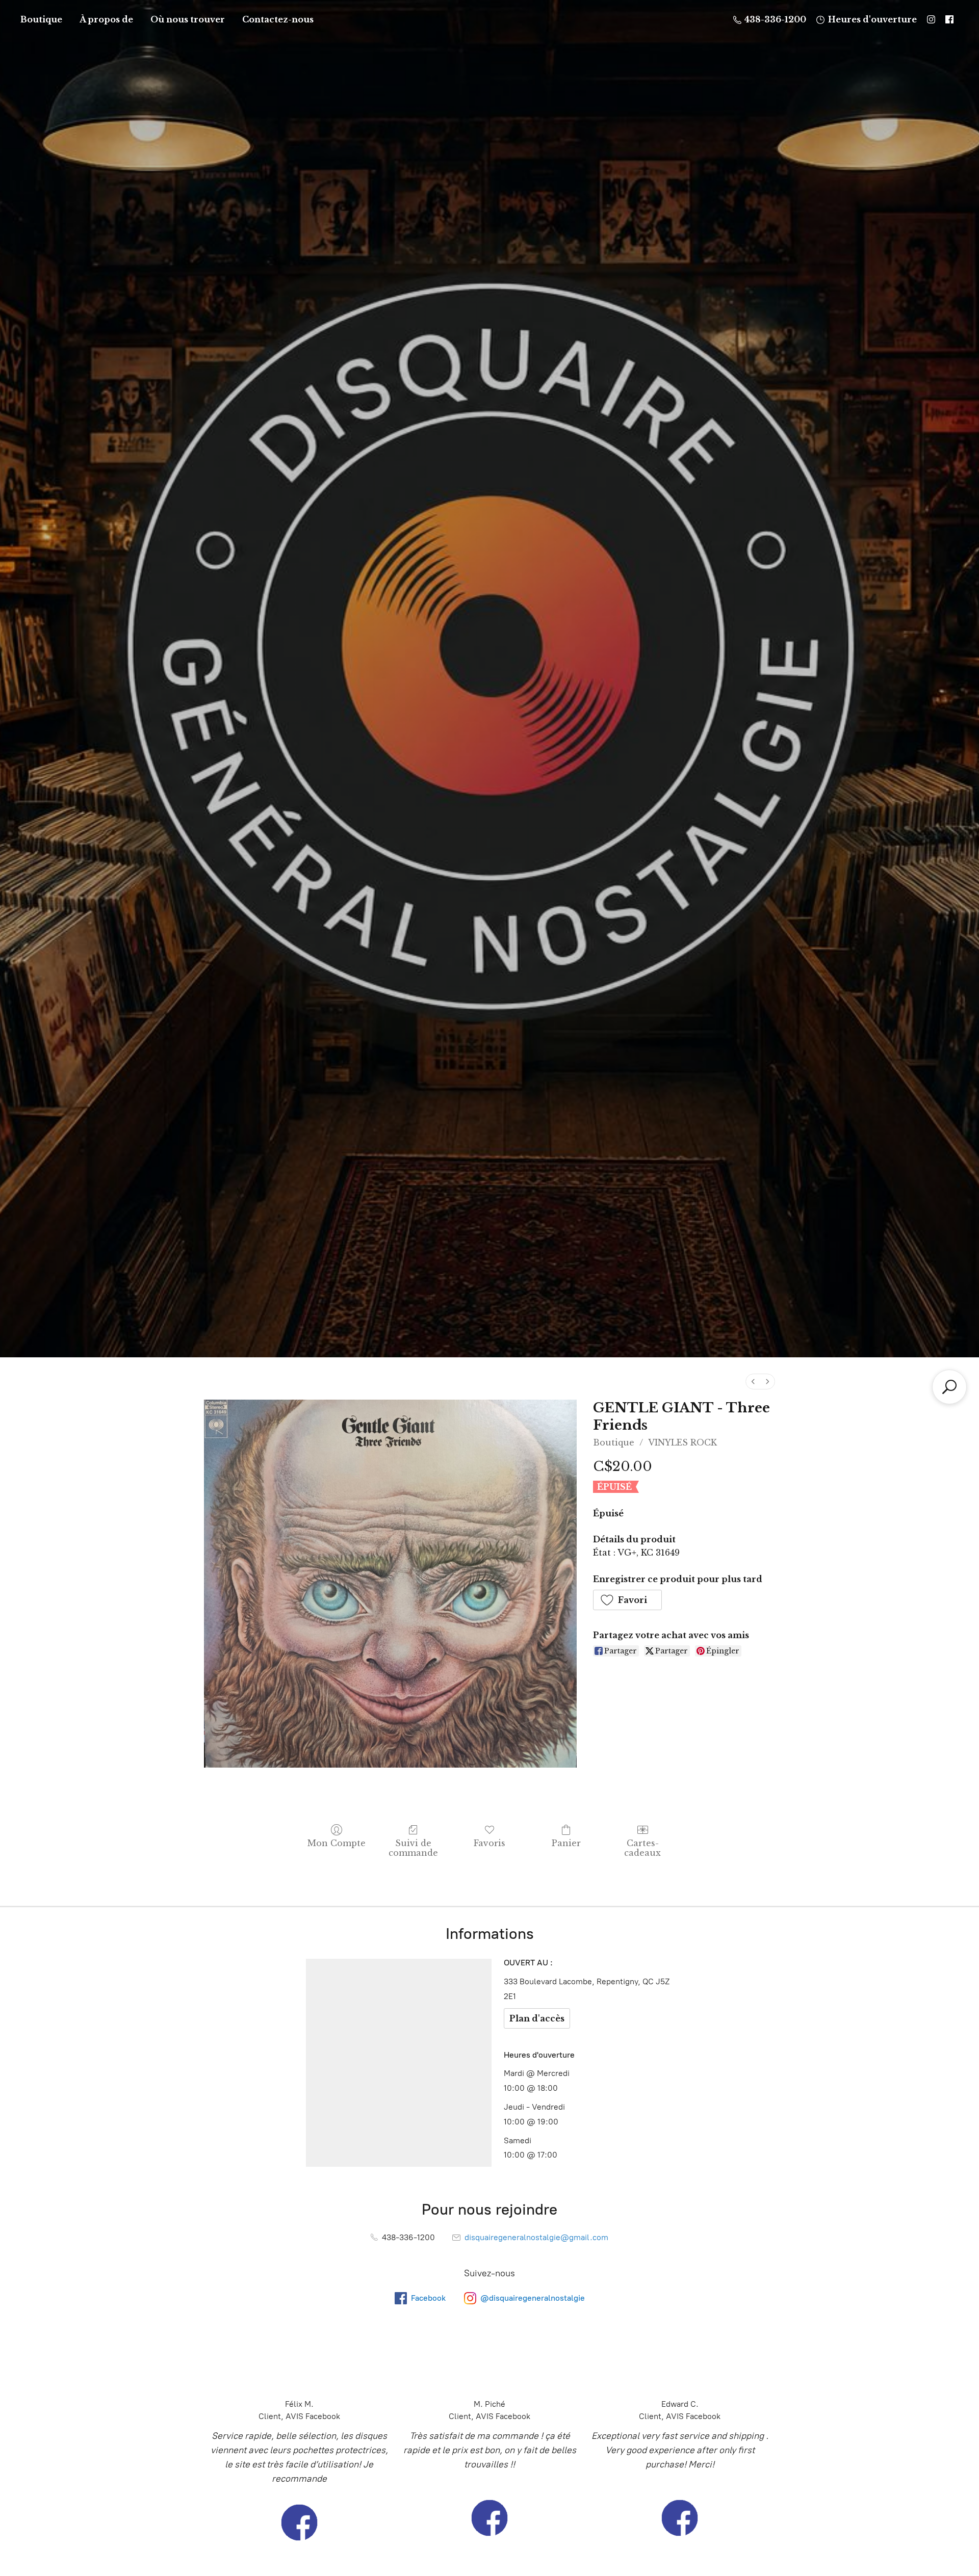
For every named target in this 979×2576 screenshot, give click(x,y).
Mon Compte (337, 1843)
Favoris (489, 1843)
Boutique (41, 19)
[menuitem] (753, 1382)
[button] (628, 1600)
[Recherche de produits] (949, 1387)
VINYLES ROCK (682, 1442)
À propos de (106, 19)
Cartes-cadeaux (642, 1848)
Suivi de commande (413, 1848)
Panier (566, 1843)
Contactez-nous (278, 19)
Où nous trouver (188, 19)
